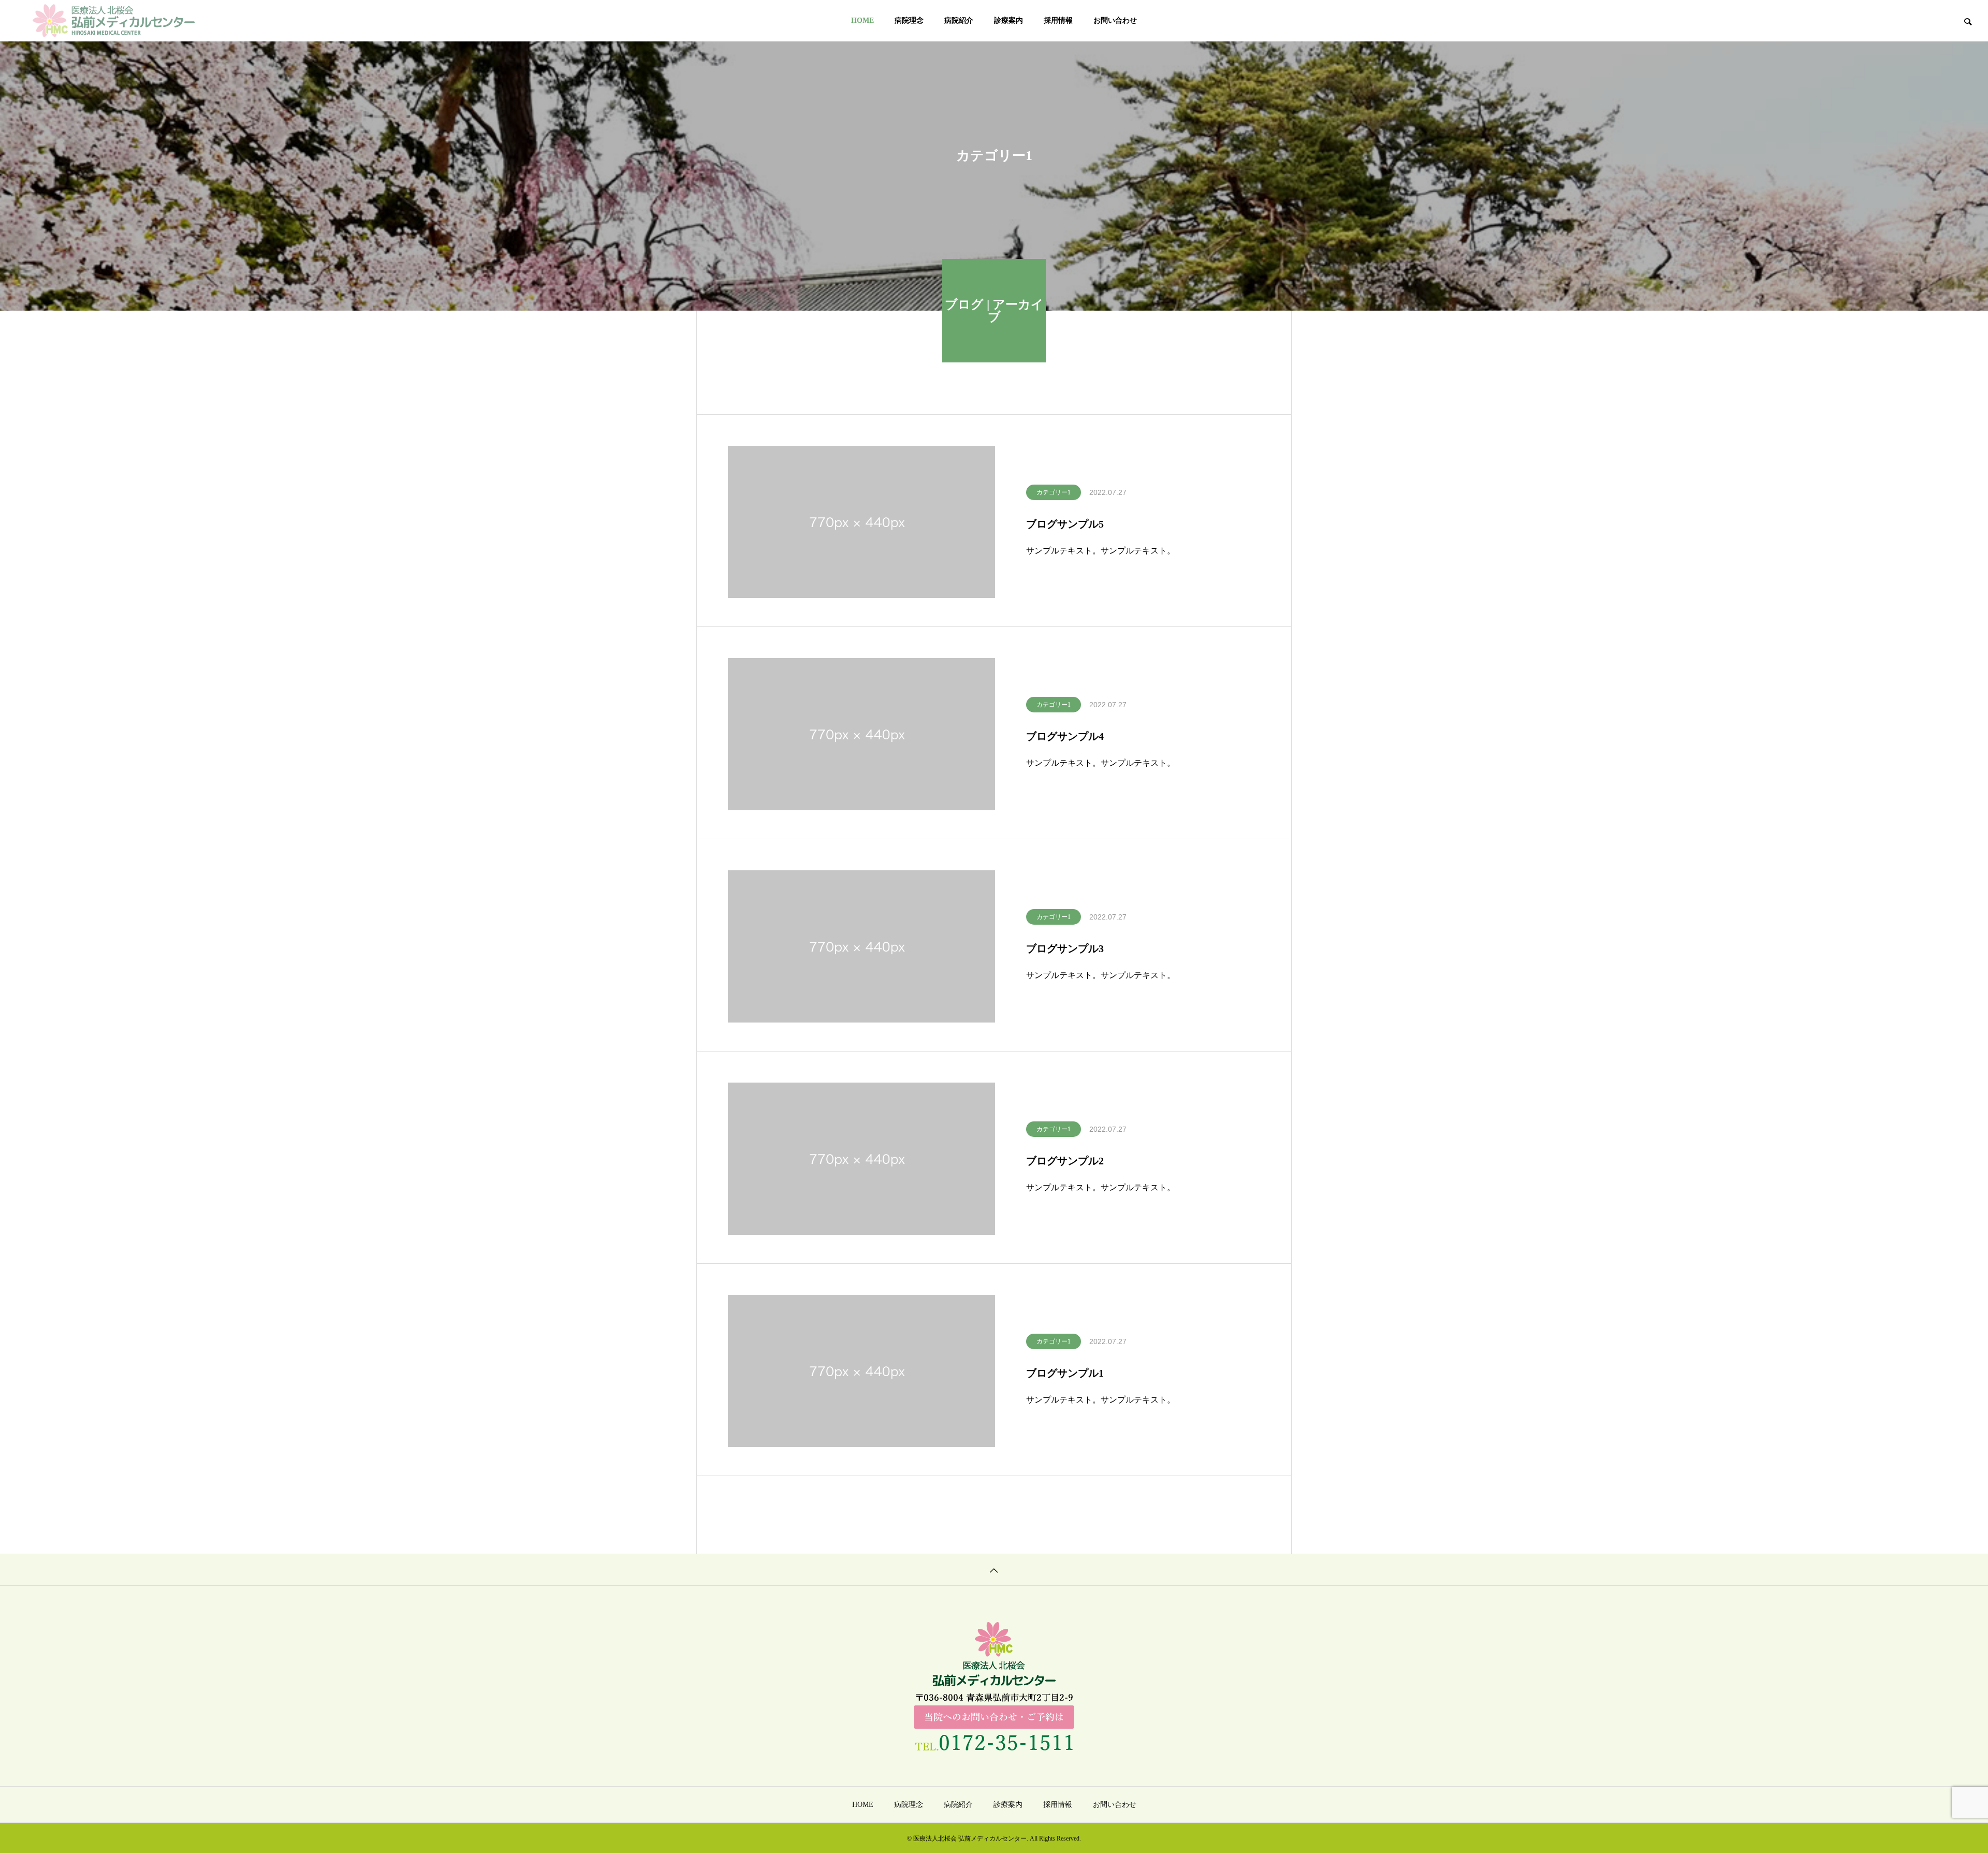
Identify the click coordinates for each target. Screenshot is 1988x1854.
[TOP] (994, 1570)
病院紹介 (959, 20)
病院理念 (909, 20)
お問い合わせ (1115, 20)
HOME (863, 20)
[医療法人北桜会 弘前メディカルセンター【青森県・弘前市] (114, 21)
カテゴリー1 (1054, 492)
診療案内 (1008, 20)
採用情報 (1058, 20)
